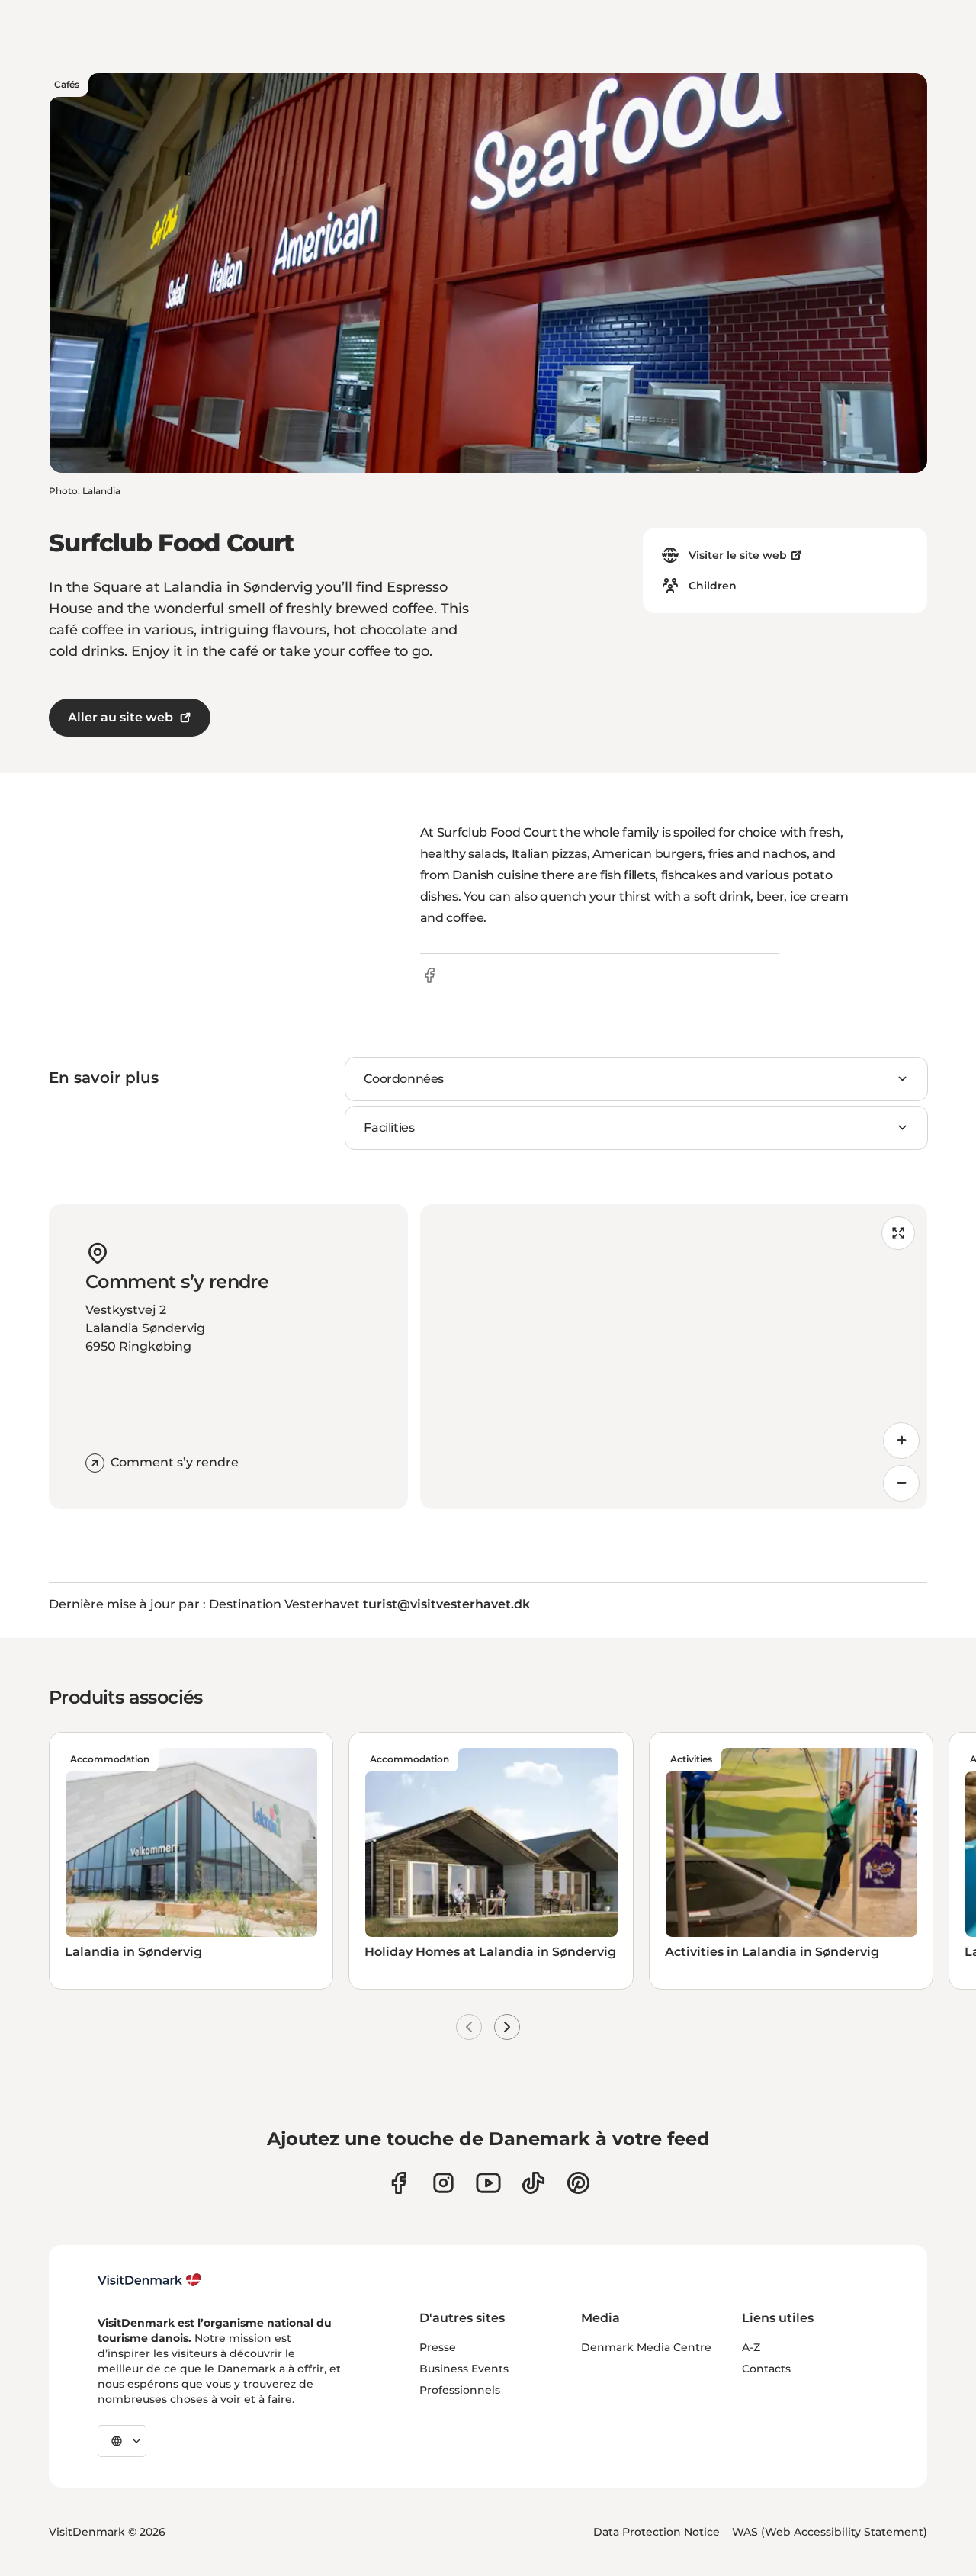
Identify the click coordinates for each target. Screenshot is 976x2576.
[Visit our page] (443, 2183)
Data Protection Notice (657, 2532)
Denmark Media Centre (646, 2347)
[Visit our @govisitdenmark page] (533, 2183)
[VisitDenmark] (150, 2280)
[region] (674, 1357)
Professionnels (460, 2390)
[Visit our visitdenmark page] (488, 2183)
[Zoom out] (901, 1483)
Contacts (766, 2369)
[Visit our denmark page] (398, 2183)
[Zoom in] (901, 1441)
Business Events (464, 2369)
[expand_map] (898, 1233)
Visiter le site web (738, 555)
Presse (438, 2347)
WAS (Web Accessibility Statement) (830, 2532)
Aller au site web (120, 717)
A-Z (751, 2347)
